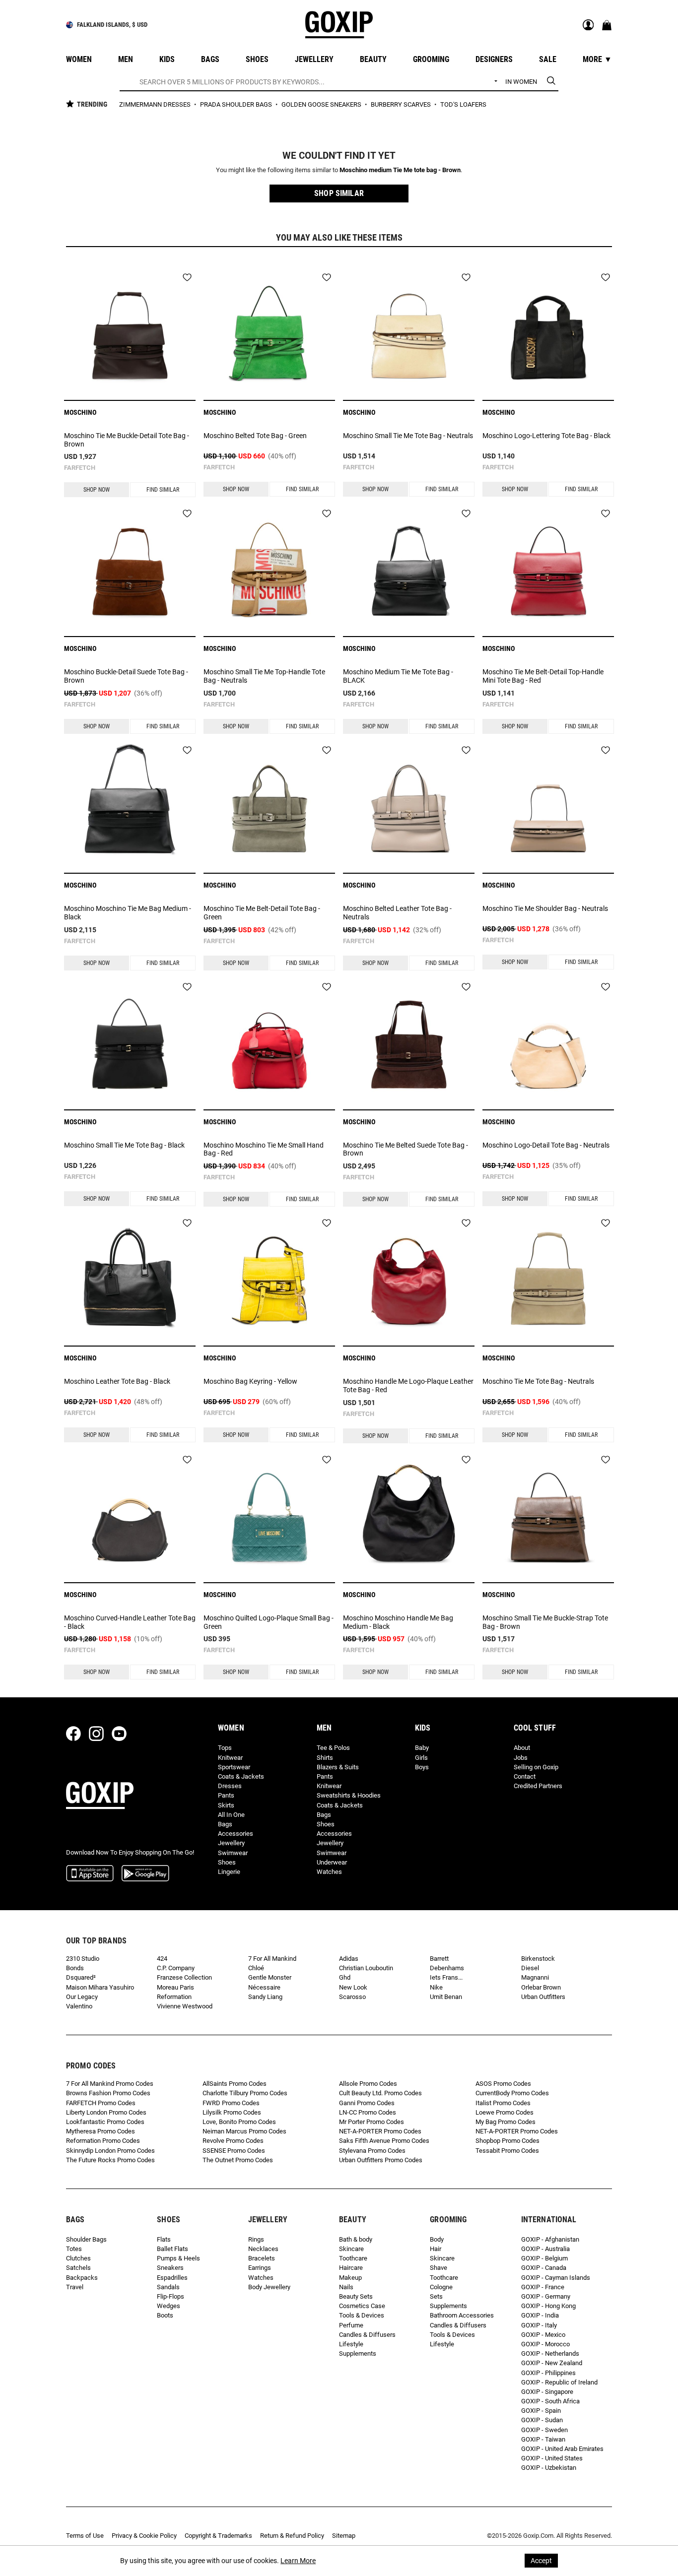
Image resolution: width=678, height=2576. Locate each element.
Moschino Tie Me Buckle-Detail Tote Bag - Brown (127, 440)
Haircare (351, 2268)
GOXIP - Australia (545, 2249)
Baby (422, 1748)
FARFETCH (80, 468)
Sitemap (344, 2536)
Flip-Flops (170, 2296)
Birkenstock (538, 1959)
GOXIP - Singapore (547, 2392)
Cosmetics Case (362, 2306)
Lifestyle (351, 2344)
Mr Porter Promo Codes (372, 2122)
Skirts (226, 1805)
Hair (436, 2249)
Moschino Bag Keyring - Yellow (250, 1381)
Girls (421, 1758)
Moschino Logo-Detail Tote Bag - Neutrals (546, 1145)
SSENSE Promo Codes (234, 2151)
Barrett (439, 1959)
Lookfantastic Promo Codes (105, 2122)
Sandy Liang (265, 1997)
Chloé (256, 1968)
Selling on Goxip (536, 1767)
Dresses (230, 1786)
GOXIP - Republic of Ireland (559, 2382)
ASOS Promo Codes (503, 2084)
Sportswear (234, 1767)
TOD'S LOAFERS (463, 104)
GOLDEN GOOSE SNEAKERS (322, 104)
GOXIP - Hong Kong (548, 2306)
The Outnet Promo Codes (238, 2160)
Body (437, 2239)
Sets (436, 2296)
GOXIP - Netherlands (550, 2353)
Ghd (345, 1977)
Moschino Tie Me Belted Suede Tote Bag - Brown (406, 1149)
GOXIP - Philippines (548, 2373)
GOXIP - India (540, 2315)
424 (162, 1959)
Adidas (349, 1959)
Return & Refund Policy (292, 2536)
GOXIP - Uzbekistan (549, 2468)
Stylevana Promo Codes (372, 2151)
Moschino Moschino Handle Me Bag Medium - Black (398, 1622)
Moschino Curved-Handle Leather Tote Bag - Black (130, 1622)
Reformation (174, 1997)
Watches (329, 1872)
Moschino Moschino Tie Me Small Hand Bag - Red (264, 1149)
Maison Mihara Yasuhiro (100, 1987)
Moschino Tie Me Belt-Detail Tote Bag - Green (262, 913)
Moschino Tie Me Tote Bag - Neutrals (538, 1381)
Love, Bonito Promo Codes (239, 2122)
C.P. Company (176, 1968)
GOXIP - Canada (544, 2268)
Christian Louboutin (366, 1968)
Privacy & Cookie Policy (144, 2536)
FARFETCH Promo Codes (101, 2103)
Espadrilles (172, 2278)
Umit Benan (446, 1997)
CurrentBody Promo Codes (512, 2093)
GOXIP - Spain (541, 2411)
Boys (422, 1767)
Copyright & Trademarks (218, 2536)
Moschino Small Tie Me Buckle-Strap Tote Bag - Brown (545, 1622)
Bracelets (262, 2258)
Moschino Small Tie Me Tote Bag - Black (124, 1145)
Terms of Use (85, 2536)
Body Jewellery (269, 2287)
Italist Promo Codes (503, 2103)
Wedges (169, 2306)
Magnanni (535, 1977)
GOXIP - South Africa (550, 2401)
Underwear (332, 1862)
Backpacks (82, 2278)
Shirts (325, 1758)
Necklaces (263, 2249)
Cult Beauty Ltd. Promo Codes (380, 2093)
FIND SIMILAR (163, 490)
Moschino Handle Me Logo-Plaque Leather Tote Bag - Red (408, 1385)
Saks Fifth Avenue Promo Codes (384, 2141)
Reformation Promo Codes (103, 2141)
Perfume (351, 2325)
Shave (439, 2268)
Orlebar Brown (541, 1987)
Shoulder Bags (86, 2239)
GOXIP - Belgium (544, 2258)
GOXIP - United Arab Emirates (562, 2449)
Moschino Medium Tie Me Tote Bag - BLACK (398, 676)
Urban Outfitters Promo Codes (381, 2160)
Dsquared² (81, 1977)
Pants (226, 1795)
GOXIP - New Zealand (552, 2363)
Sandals (168, 2287)
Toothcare (353, 2258)
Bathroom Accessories (462, 2315)
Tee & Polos (333, 1748)
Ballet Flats (172, 2249)
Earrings (260, 2268)
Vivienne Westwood (185, 2006)
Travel (75, 2287)
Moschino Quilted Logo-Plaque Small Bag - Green (269, 1622)
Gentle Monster (270, 1977)
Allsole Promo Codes (368, 2084)
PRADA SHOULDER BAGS (237, 104)
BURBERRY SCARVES (402, 104)
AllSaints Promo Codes (235, 2084)
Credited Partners (538, 1786)
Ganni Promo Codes (367, 2103)
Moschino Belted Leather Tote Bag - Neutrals (397, 913)
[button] (339, 193)
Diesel (530, 1968)
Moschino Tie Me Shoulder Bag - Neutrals (545, 908)
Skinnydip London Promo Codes (110, 2151)
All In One (231, 1815)
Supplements (358, 2353)
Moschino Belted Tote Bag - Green (255, 436)
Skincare (351, 2249)
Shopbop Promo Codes (508, 2141)
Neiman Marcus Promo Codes (244, 2131)
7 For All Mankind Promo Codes (110, 2084)
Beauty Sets (356, 2296)
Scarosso (352, 1997)
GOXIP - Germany (546, 2296)
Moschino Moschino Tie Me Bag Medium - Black (128, 913)
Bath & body (356, 2239)
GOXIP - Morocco (545, 2344)
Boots (165, 2315)
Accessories (236, 1834)
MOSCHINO (80, 412)
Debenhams (447, 1968)
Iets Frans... (446, 1977)
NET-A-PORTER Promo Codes (380, 2131)
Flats (164, 2239)
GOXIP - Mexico (543, 2335)
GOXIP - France (543, 2287)
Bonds (75, 1968)
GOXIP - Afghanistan (550, 2239)
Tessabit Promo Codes (507, 2151)
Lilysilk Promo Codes (232, 2112)
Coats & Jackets (241, 1776)
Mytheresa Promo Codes (101, 2131)
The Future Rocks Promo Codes (110, 2160)
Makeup (350, 2278)
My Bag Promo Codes (506, 2122)
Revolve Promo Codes (233, 2141)
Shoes (227, 1862)
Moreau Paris (175, 1987)
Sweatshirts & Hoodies (349, 1795)
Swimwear (233, 1853)
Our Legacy (82, 1997)
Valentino (79, 2006)
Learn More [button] (298, 2561)
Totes (74, 2249)
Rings (256, 2239)
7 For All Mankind (272, 1959)
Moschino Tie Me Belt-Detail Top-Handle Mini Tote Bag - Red (543, 676)
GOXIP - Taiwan (543, 2439)
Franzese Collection (184, 1977)
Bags (225, 1824)
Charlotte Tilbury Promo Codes (245, 2093)
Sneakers (170, 2268)
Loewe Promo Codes (505, 2112)
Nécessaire (264, 1987)
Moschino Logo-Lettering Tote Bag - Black (546, 436)
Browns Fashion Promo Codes (108, 2093)
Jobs (521, 1758)
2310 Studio (83, 1959)
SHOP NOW (97, 490)
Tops (225, 1748)
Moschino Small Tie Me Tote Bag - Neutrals (408, 436)
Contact (525, 1776)
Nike (436, 1987)
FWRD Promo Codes (231, 2103)
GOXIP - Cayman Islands (556, 2278)
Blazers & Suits (338, 1767)
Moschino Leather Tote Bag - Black (117, 1381)
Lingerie (229, 1872)
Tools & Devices (362, 2315)
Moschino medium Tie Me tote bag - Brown (400, 170)
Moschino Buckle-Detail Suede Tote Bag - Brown (126, 676)
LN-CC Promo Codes (368, 2112)
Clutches (78, 2258)
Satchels (78, 2268)
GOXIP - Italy (539, 2325)
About (522, 1748)
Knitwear (230, 1758)
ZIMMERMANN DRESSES (156, 104)
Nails (346, 2287)
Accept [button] (541, 2561)
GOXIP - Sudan (542, 2420)
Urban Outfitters (543, 1997)
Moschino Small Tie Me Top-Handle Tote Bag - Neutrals (264, 676)
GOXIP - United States (552, 2458)
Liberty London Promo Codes (106, 2112)
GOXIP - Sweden (544, 2430)
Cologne (441, 2287)
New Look (353, 1987)
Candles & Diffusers (367, 2335)
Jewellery (231, 1843)
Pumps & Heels (178, 2258)
